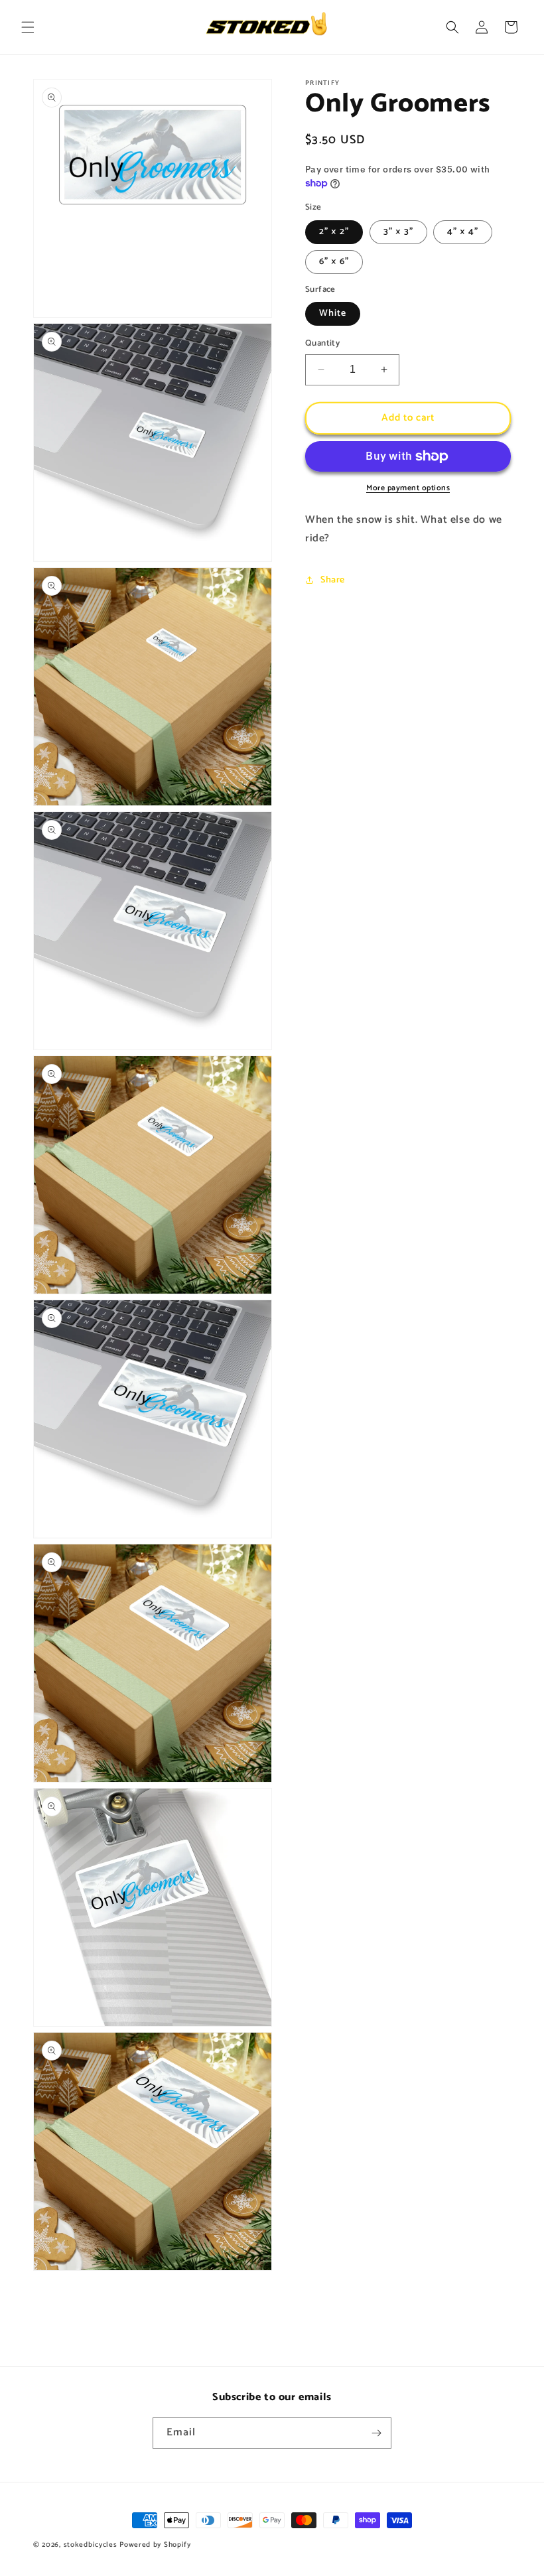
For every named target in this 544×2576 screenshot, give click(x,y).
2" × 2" (334, 232)
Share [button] (333, 580)
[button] (28, 27)
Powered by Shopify (155, 2545)
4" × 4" (463, 232)
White (333, 313)
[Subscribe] (376, 2433)
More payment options (408, 488)
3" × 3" (398, 232)
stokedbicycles (91, 2545)
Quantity (322, 344)
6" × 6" (334, 262)
